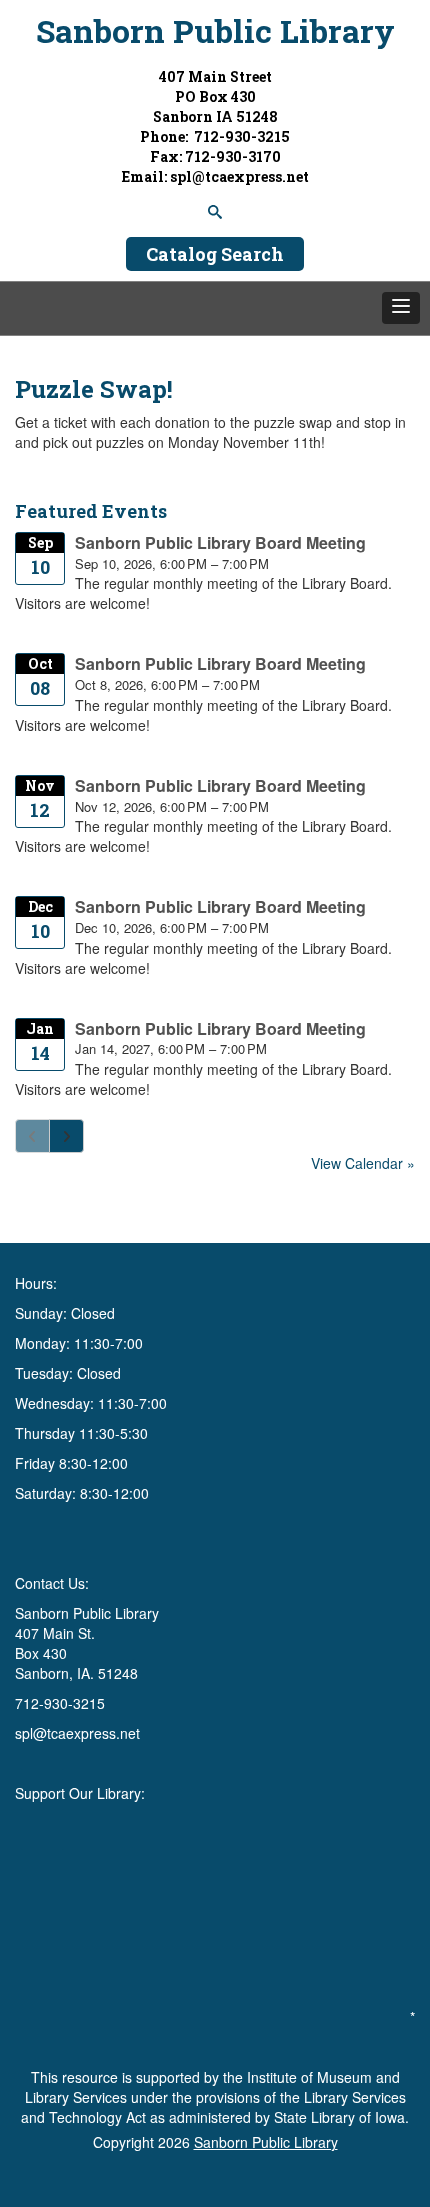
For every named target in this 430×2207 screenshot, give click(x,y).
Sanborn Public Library (215, 30)
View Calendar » (363, 1163)
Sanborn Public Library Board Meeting (220, 542)
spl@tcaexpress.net (77, 1733)
